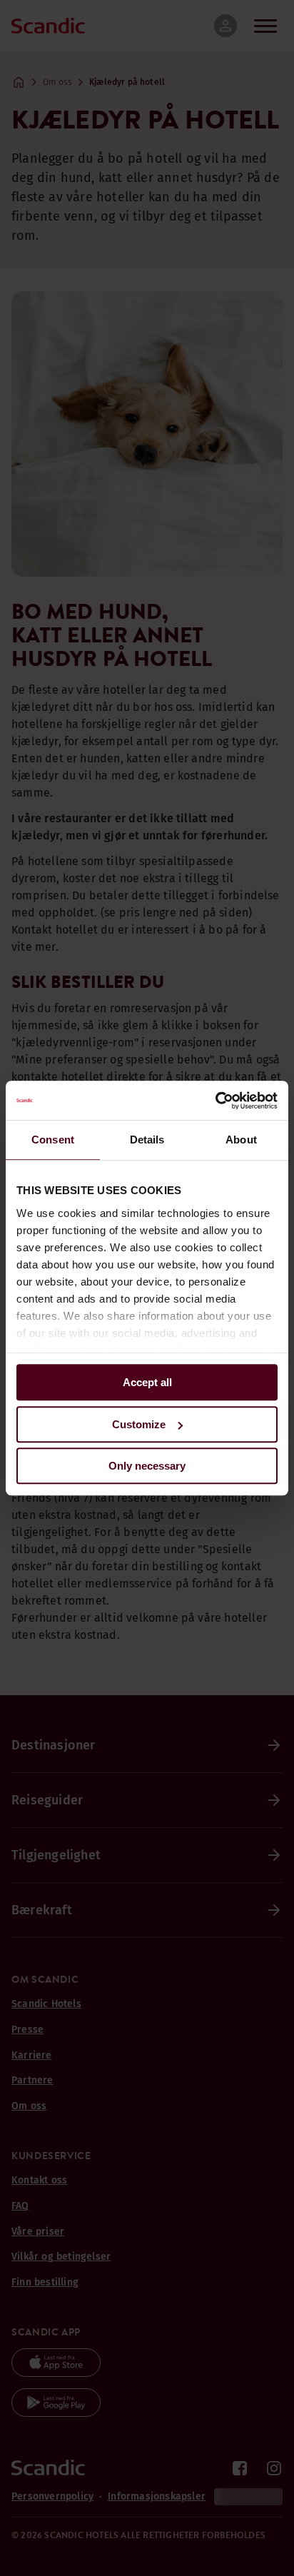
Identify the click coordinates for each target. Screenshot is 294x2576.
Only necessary (147, 1466)
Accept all (147, 1382)
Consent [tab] (53, 1140)
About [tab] (241, 1140)
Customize (139, 1424)
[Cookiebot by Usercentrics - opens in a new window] (215, 1101)
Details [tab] (147, 1140)
